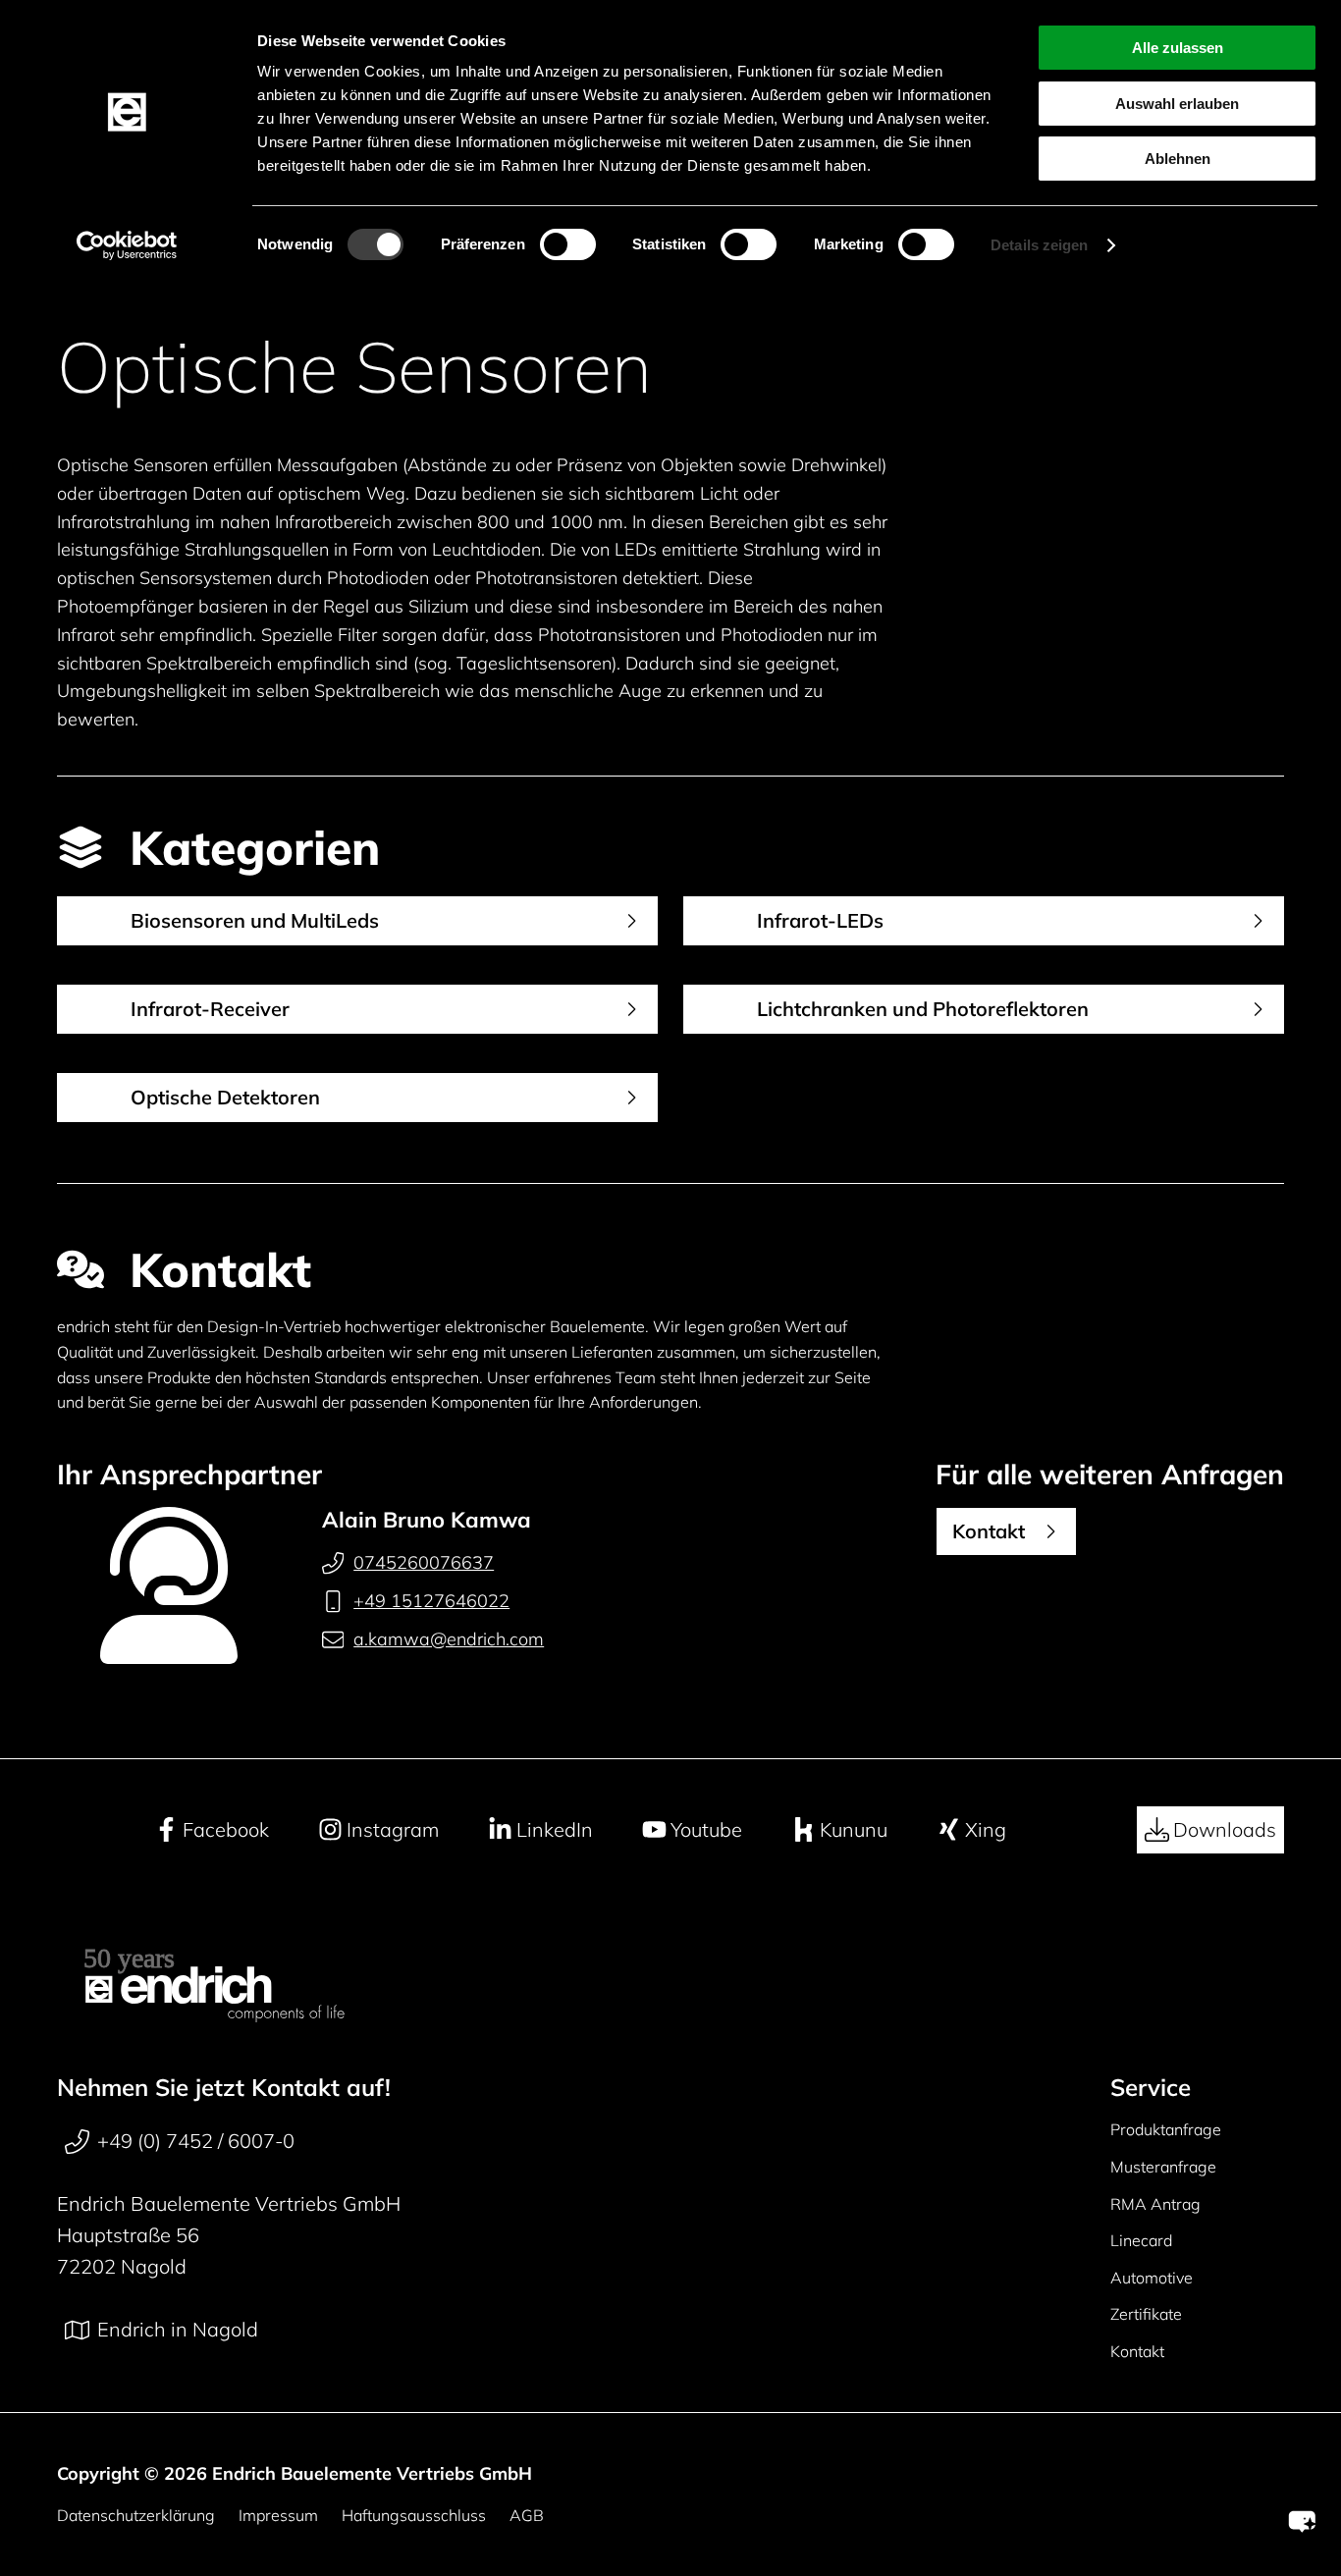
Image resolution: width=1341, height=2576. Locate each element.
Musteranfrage (1163, 2167)
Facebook (226, 1829)
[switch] (568, 244)
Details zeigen (1039, 245)
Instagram (393, 1829)
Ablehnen (1178, 159)
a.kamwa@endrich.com (449, 1639)
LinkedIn (555, 1829)
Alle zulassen (1178, 48)
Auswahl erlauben (1177, 104)
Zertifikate (1146, 2314)
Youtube (706, 1829)
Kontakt (1137, 2351)
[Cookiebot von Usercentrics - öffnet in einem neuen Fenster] (127, 245)
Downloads (1225, 1829)
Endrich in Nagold (178, 2329)
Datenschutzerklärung (136, 2515)
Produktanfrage (1166, 2129)
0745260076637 (424, 1562)
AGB (527, 2515)
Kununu (854, 1829)
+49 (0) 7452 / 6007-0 (196, 2141)
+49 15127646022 (431, 1601)
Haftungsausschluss (414, 2515)
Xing (986, 1829)
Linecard (1141, 2240)
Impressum (278, 2515)
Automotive (1152, 2278)
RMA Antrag (1155, 2204)
